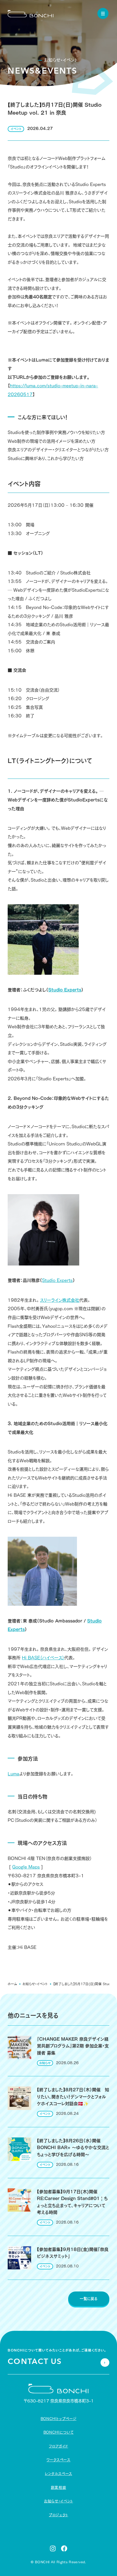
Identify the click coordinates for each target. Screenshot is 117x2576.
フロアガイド (58, 2446)
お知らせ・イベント (35, 1984)
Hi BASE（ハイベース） (43, 1658)
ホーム (12, 1984)
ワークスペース (58, 2460)
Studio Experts (57, 1280)
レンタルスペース (58, 2474)
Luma (13, 1774)
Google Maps (26, 1867)
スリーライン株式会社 (60, 1300)
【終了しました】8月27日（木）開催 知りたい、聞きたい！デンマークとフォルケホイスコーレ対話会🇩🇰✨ (73, 2097)
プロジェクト (58, 2515)
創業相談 (59, 2488)
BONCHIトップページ (59, 2419)
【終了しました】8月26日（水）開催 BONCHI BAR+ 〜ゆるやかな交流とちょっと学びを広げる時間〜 (73, 2148)
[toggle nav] (103, 13)
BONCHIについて (58, 2432)
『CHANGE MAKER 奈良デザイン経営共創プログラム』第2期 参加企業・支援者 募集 (73, 2046)
